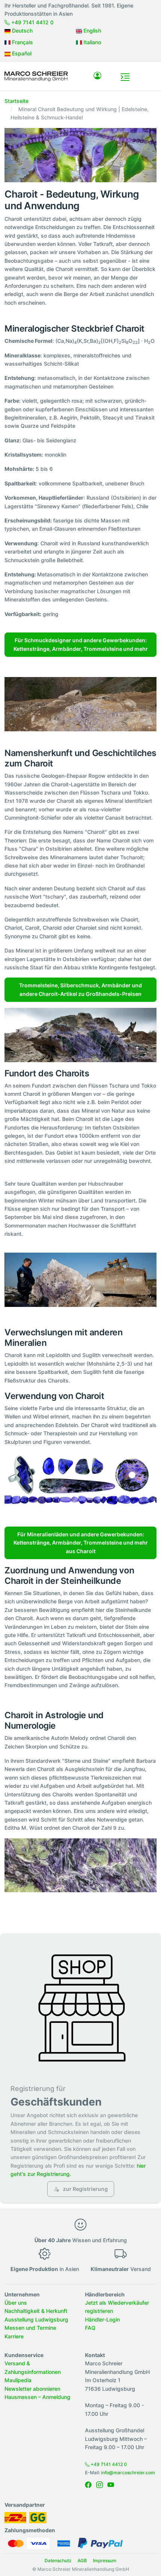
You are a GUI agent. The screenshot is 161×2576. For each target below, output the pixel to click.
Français (22, 42)
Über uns (16, 2303)
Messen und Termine (30, 2328)
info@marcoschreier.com (128, 2473)
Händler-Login (102, 2319)
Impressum (105, 2560)
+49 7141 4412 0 (32, 22)
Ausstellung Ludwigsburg (36, 2319)
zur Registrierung (85, 2189)
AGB (82, 2560)
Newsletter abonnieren (32, 2389)
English (92, 31)
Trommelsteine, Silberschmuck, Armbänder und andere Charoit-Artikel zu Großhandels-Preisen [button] (80, 989)
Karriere (14, 2336)
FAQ (90, 2328)
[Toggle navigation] (125, 77)
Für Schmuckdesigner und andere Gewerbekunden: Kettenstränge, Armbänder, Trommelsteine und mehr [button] (81, 644)
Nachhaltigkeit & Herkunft (36, 2311)
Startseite (16, 101)
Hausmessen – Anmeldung (37, 2397)
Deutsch (22, 31)
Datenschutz (58, 2560)
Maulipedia (18, 2380)
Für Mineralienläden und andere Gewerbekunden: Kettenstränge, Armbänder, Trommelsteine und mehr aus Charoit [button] (81, 1543)
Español (21, 53)
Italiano (92, 42)
